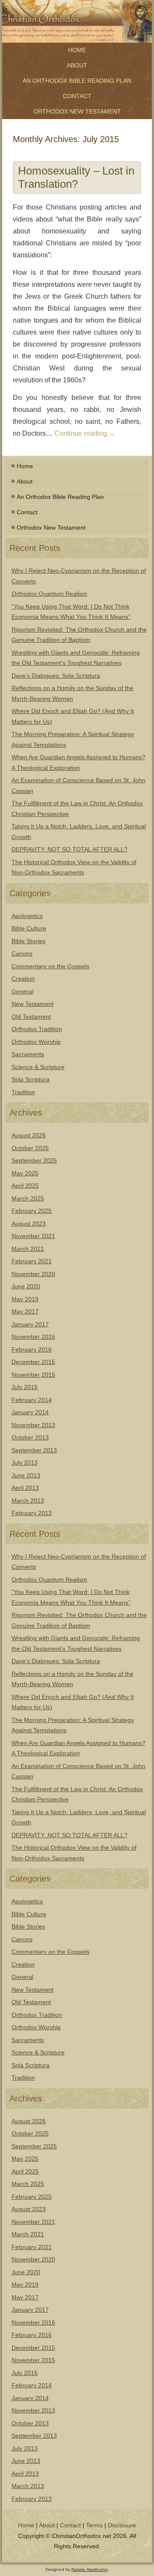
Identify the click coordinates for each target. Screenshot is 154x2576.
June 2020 (26, 1286)
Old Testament (31, 1017)
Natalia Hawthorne (90, 2569)
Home (77, 50)
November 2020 (33, 1274)
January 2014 (30, 1412)
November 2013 (33, 1425)
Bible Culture (29, 928)
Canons (22, 953)
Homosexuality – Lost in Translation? (76, 177)
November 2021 (33, 1236)
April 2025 (25, 1186)
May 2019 (25, 1299)
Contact (77, 96)
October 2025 (30, 1148)
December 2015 (33, 1362)
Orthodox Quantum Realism (49, 594)
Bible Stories (28, 941)
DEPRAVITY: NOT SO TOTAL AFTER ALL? (70, 849)
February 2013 (32, 1513)
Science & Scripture (38, 1067)
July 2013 (25, 1463)
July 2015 (25, 1387)
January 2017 (30, 1324)
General (22, 991)
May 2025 (25, 1173)
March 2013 (28, 1501)
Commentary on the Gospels (50, 966)
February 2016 (32, 1349)
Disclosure (122, 2525)
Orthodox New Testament (77, 111)
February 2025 (32, 1211)
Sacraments (28, 1054)
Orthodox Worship (36, 1042)
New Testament (33, 1004)
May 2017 (25, 1311)
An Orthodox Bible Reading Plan (77, 81)
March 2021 (28, 1249)
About (77, 65)
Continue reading (85, 433)
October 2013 (30, 1437)
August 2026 (29, 1135)
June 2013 (26, 1475)
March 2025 (28, 1198)
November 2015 (33, 1375)
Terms (94, 2525)
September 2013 (34, 1450)
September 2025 (34, 1160)
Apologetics (27, 916)
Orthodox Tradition (37, 1029)
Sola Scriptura (31, 1079)
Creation (23, 979)
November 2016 (33, 1337)
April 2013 (25, 1488)
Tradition (23, 1092)
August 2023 (29, 1224)
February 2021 (32, 1261)
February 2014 (32, 1400)
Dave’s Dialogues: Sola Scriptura (56, 676)
